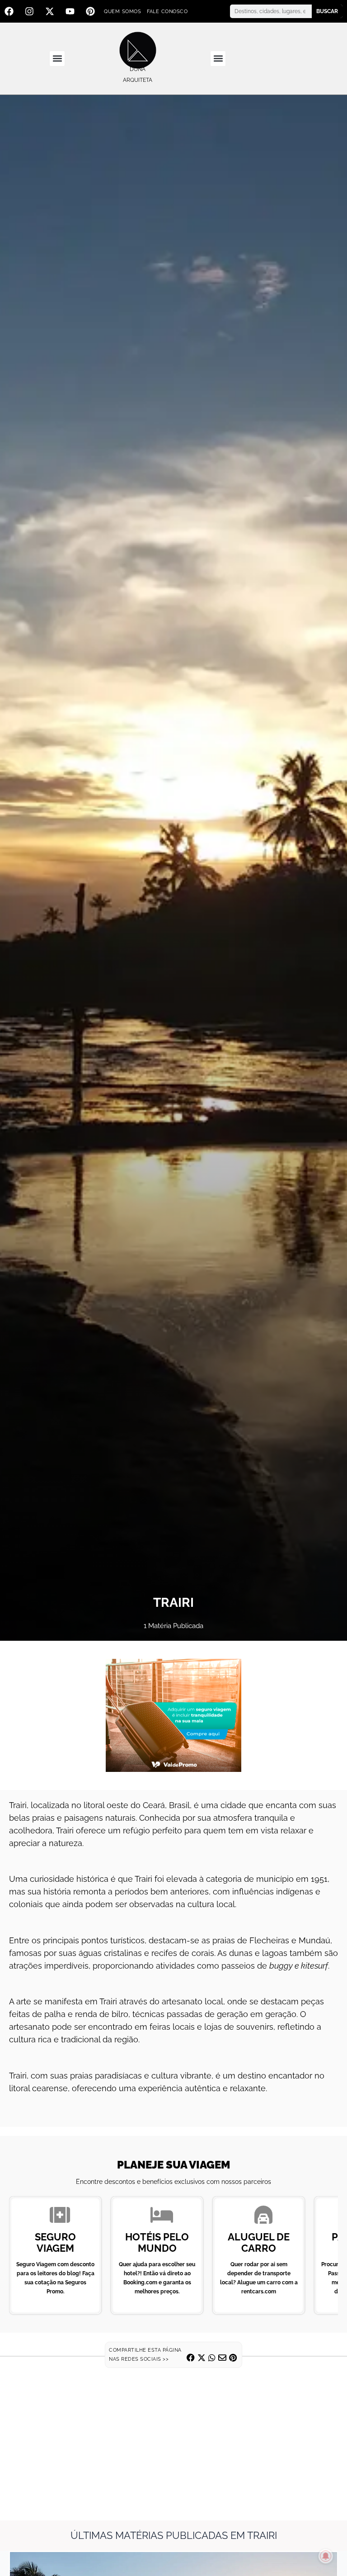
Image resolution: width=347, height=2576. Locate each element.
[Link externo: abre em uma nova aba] (173, 1715)
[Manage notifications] (326, 2556)
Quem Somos (122, 12)
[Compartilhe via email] (222, 2358)
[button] (57, 59)
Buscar (327, 11)
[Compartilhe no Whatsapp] (212, 2358)
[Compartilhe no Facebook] (191, 2358)
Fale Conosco (167, 12)
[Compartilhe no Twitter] (202, 2358)
